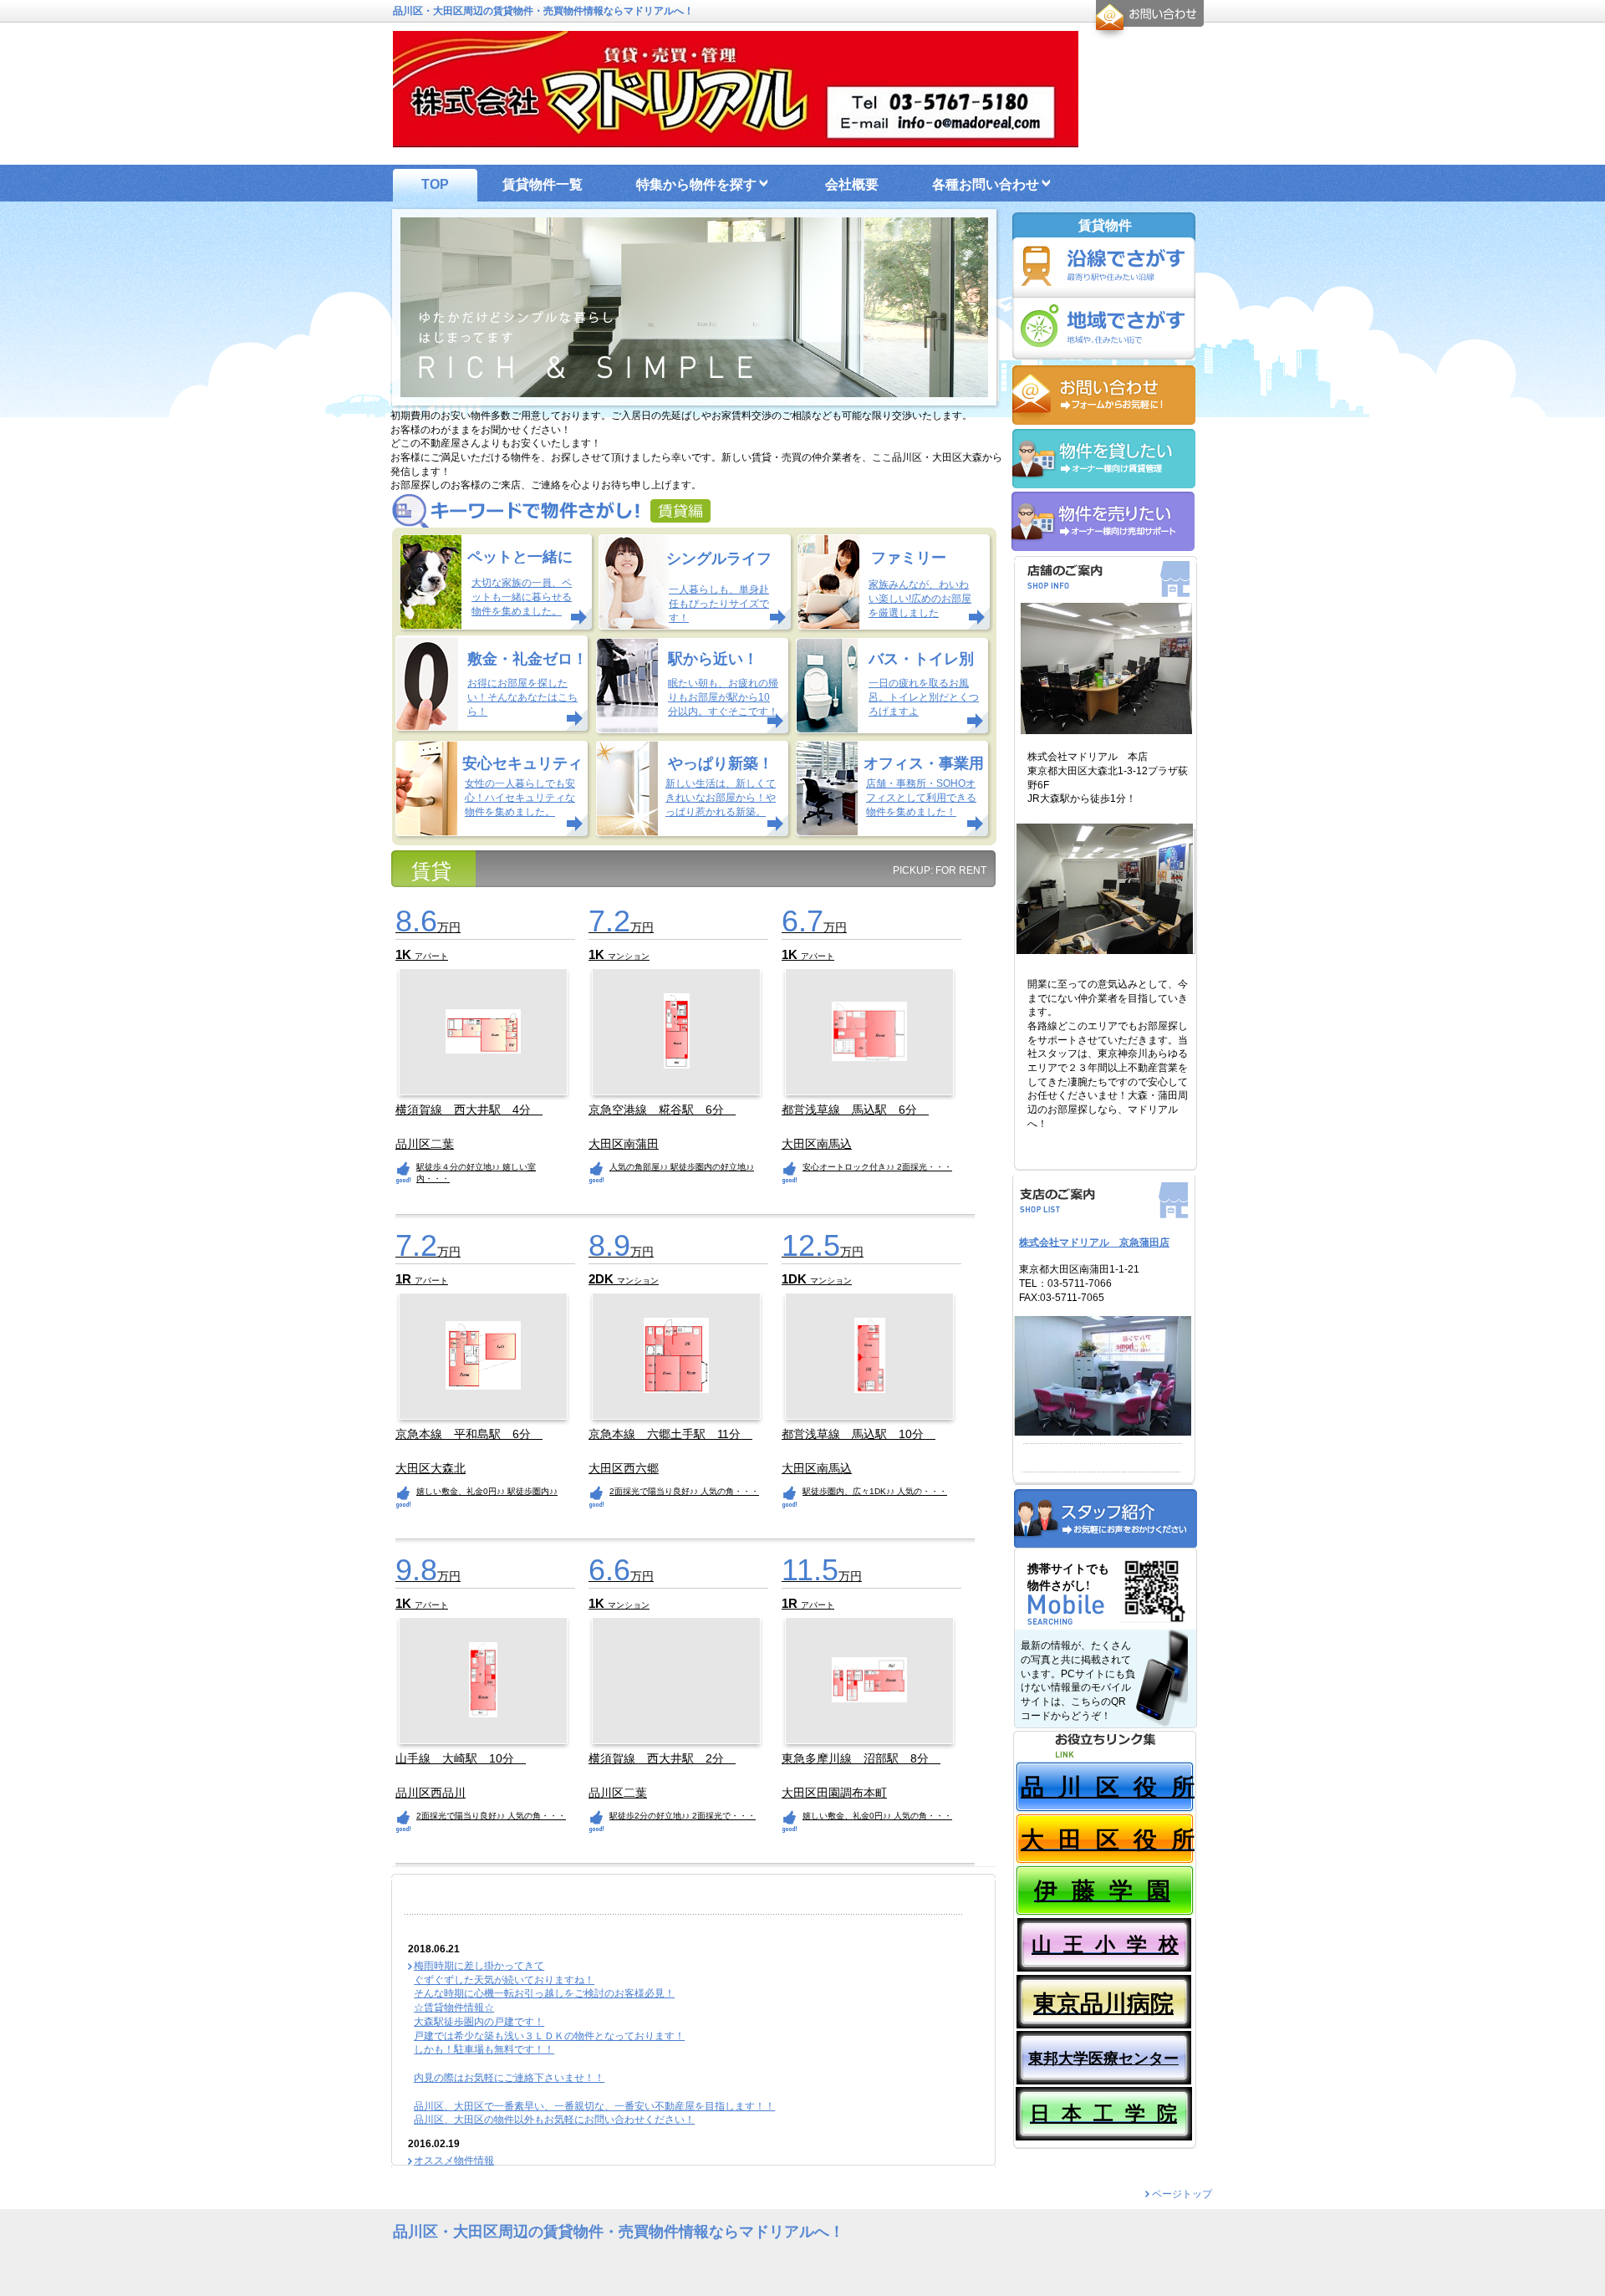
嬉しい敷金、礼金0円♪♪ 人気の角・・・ (877, 1816)
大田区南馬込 (817, 1144)
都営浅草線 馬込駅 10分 (859, 1434)
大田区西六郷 (624, 1469)
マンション (629, 956)
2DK (603, 1279)
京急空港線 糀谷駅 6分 (662, 1110)
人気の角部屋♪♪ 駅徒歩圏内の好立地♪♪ (682, 1167)
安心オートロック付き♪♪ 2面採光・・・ (877, 1167)
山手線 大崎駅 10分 (461, 1758)
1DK (796, 1279)
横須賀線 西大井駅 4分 (469, 1110)
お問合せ (1147, 20)
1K (405, 954)
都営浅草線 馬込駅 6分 (855, 1110)
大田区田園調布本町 (834, 1793)
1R (405, 1279)
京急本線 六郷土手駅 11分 (670, 1434)
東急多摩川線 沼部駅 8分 (861, 1758)
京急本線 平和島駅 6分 (469, 1434)
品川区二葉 (425, 1144)
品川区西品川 (431, 1793)
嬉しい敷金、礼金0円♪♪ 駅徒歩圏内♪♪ (487, 1491)
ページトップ (1182, 2194)
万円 (428, 927)
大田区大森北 (431, 1469)
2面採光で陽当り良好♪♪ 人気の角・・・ (684, 1491)
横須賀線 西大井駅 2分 (662, 1758)
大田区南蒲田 (624, 1144)
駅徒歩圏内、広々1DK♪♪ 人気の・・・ (875, 1491)
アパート (431, 956)
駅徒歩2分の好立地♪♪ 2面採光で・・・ (683, 1816)
